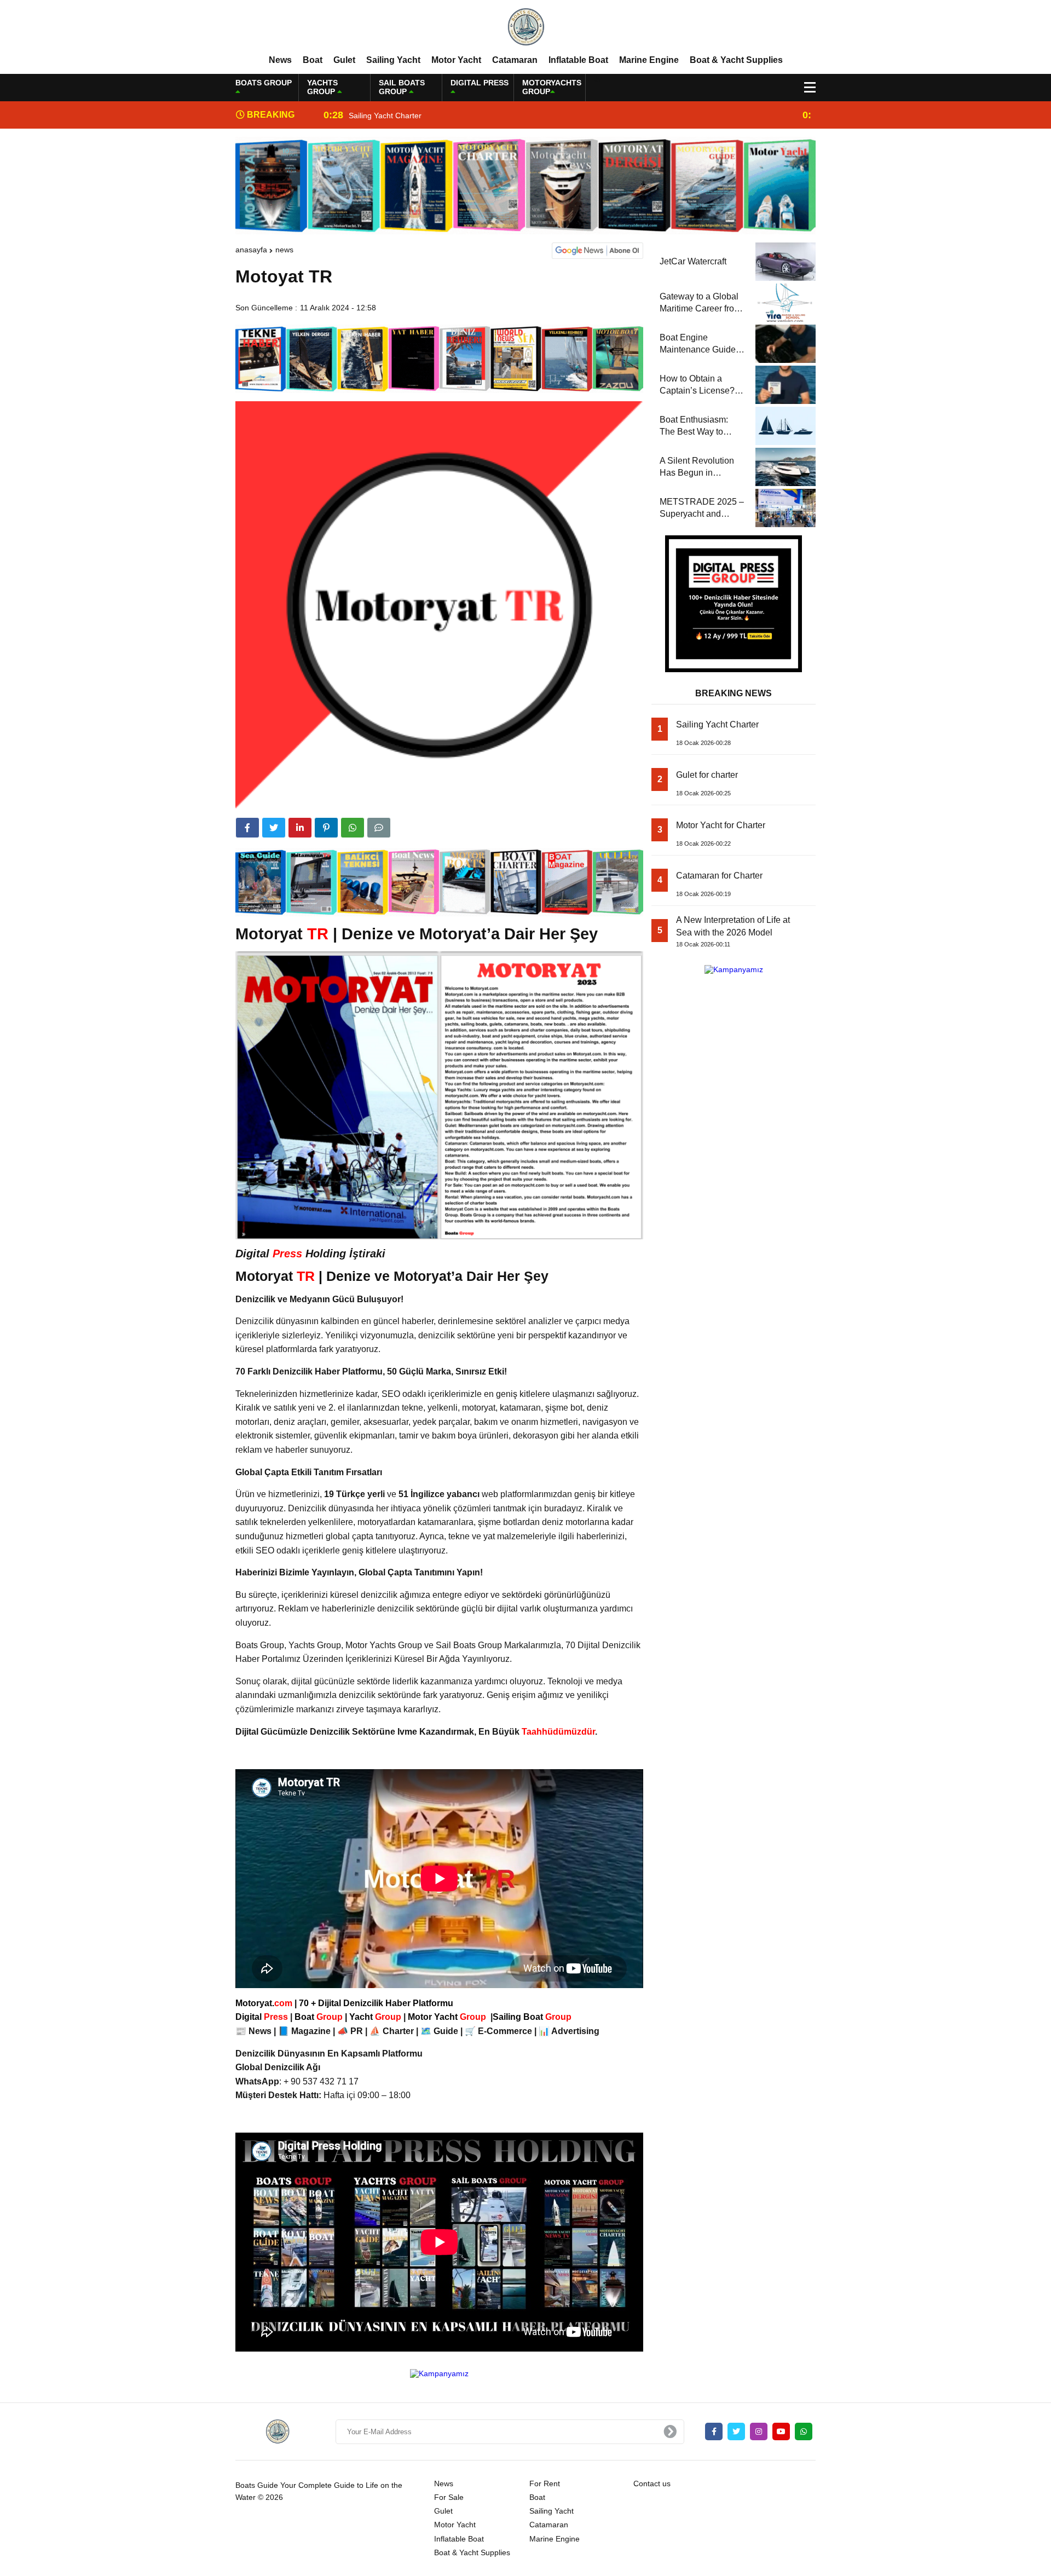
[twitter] (274, 828)
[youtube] (781, 2431)
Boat (313, 60)
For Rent (545, 2483)
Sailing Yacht (393, 60)
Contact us (652, 2483)
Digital (263, 2017)
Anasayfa (251, 250)
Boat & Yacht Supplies (736, 60)
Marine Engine (649, 60)
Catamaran (515, 60)
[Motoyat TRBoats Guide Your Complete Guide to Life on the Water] (525, 27)
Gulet (344, 60)
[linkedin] (300, 828)
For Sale (449, 2497)
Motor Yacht (456, 60)
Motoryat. (264, 2003)
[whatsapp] (804, 2431)
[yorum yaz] (379, 828)
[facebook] (247, 828)
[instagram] (759, 2431)
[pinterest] (326, 828)
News (280, 60)
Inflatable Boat (578, 60)
